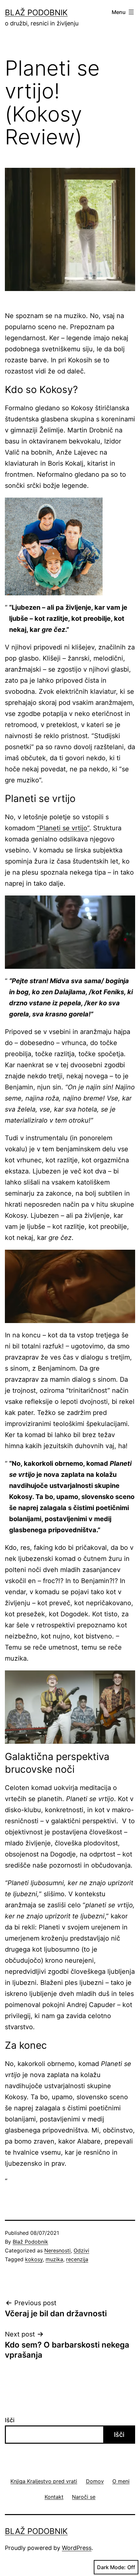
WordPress (77, 2548)
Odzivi (81, 2250)
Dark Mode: (111, 2567)
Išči (10, 2420)
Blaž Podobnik (36, 13)
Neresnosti (57, 2250)
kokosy (34, 2259)
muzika (54, 2259)
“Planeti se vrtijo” (63, 828)
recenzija (77, 2259)
